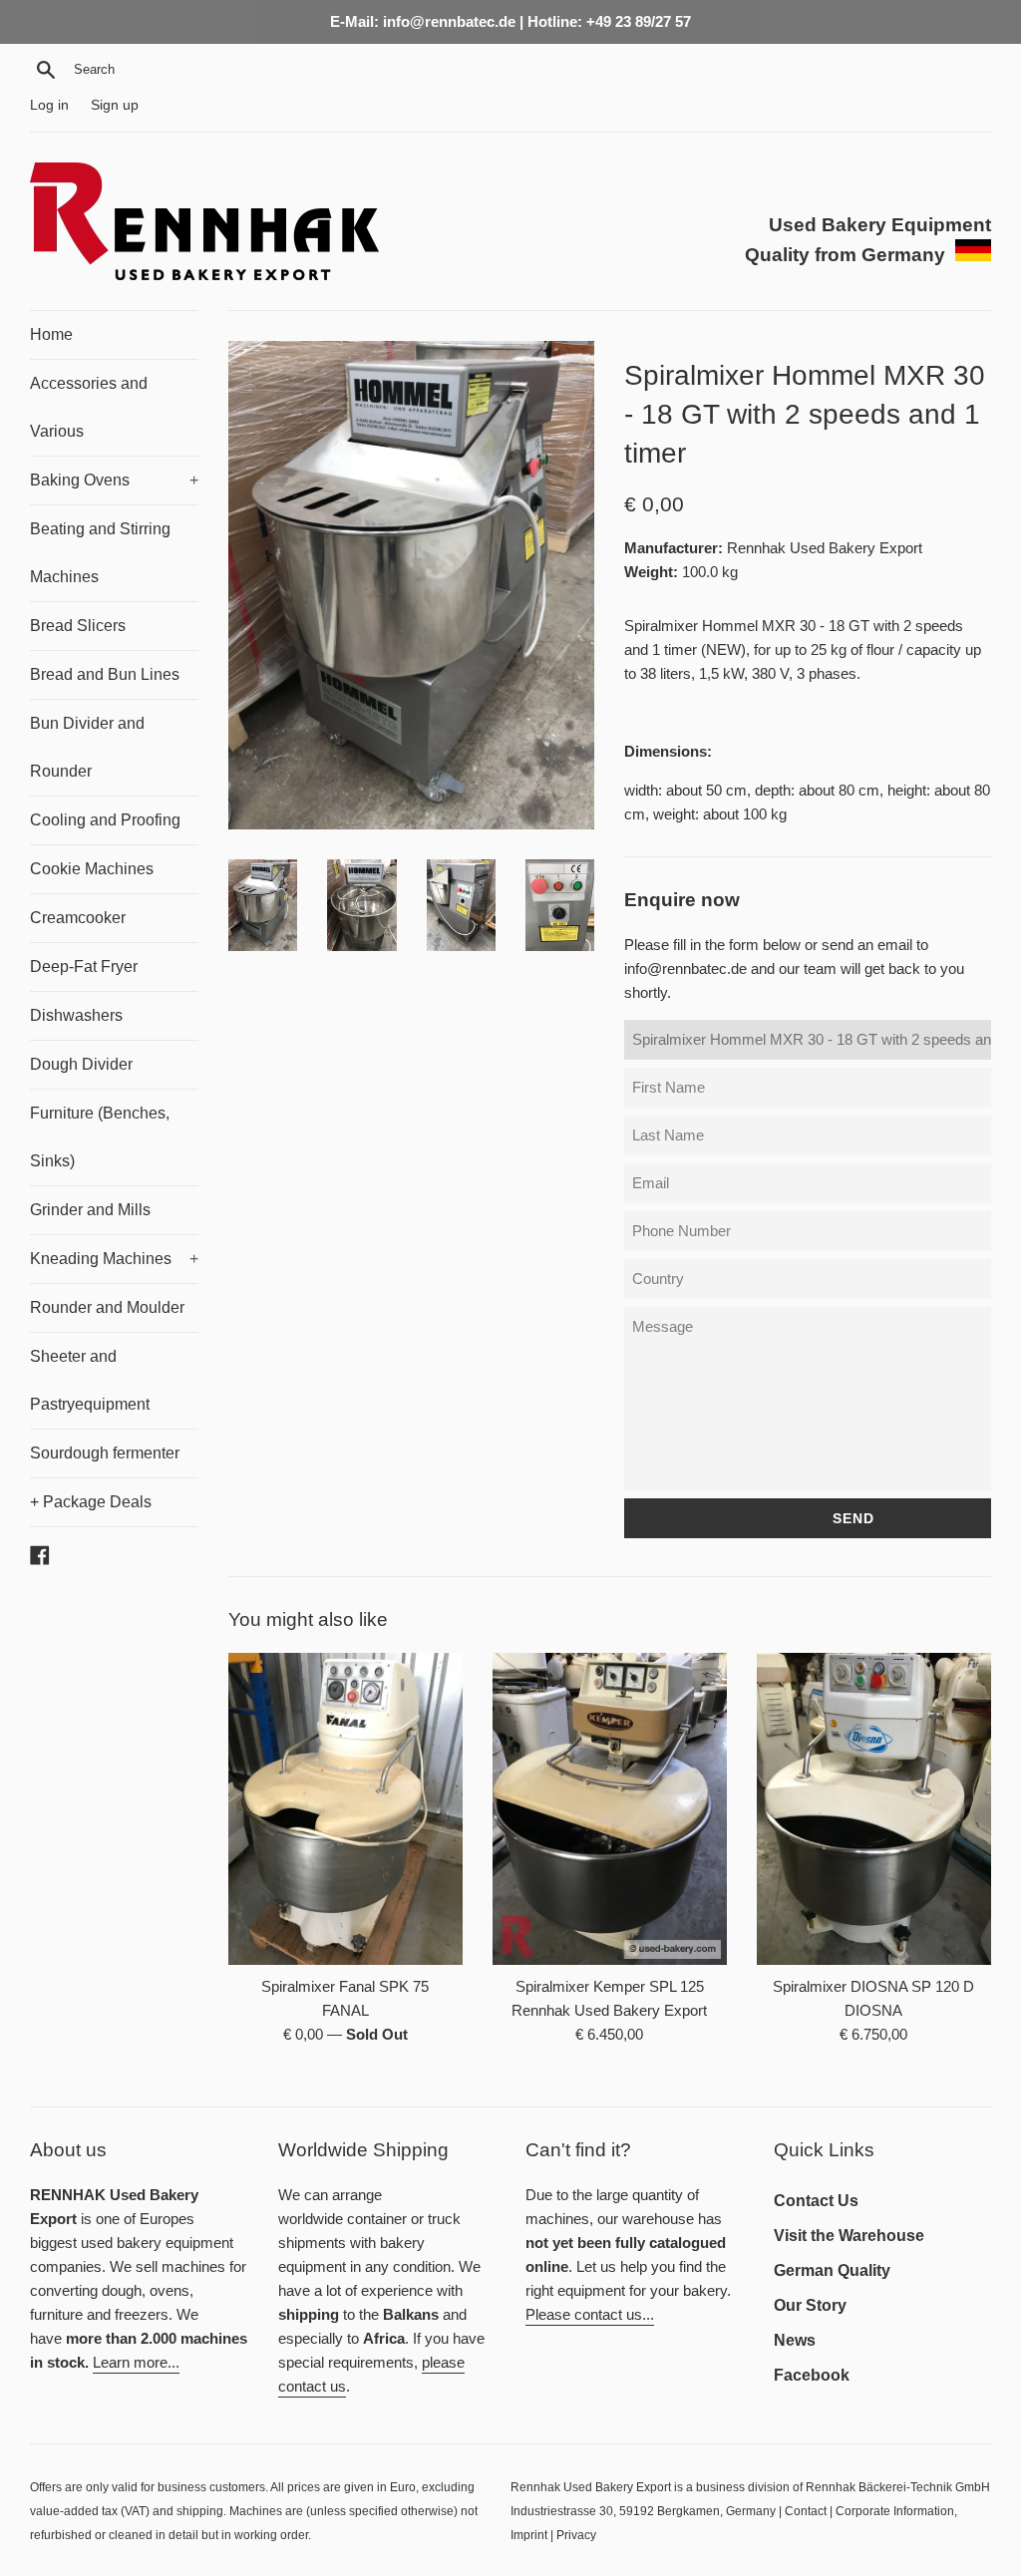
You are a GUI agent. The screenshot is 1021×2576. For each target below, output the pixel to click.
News (795, 2340)
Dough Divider (81, 1064)
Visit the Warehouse (849, 2236)
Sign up (115, 105)
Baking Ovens (114, 480)
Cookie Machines (92, 869)
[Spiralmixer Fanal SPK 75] (345, 1809)
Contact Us (816, 2201)
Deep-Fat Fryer (84, 966)
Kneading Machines (114, 1259)
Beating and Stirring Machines (100, 553)
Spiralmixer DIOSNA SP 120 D (873, 1986)
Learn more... (136, 2362)
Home (51, 334)
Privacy (576, 2535)
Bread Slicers (78, 626)
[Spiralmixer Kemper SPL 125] (610, 1809)
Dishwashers (76, 1015)
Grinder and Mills (90, 1210)
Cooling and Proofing (105, 820)
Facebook (812, 2375)
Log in (49, 105)
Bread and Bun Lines (105, 674)
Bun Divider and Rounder (87, 747)
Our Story (810, 2305)
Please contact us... (590, 2314)
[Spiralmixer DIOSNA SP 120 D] (874, 1809)
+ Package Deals (91, 1502)
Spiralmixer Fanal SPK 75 (345, 1986)
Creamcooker (78, 918)
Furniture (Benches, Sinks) (100, 1137)
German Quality (832, 2270)
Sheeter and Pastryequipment (90, 1380)
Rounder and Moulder (107, 1307)
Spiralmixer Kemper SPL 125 (610, 1986)
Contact (806, 2511)
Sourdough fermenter (105, 1453)
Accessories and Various (89, 407)
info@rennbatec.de (685, 968)
